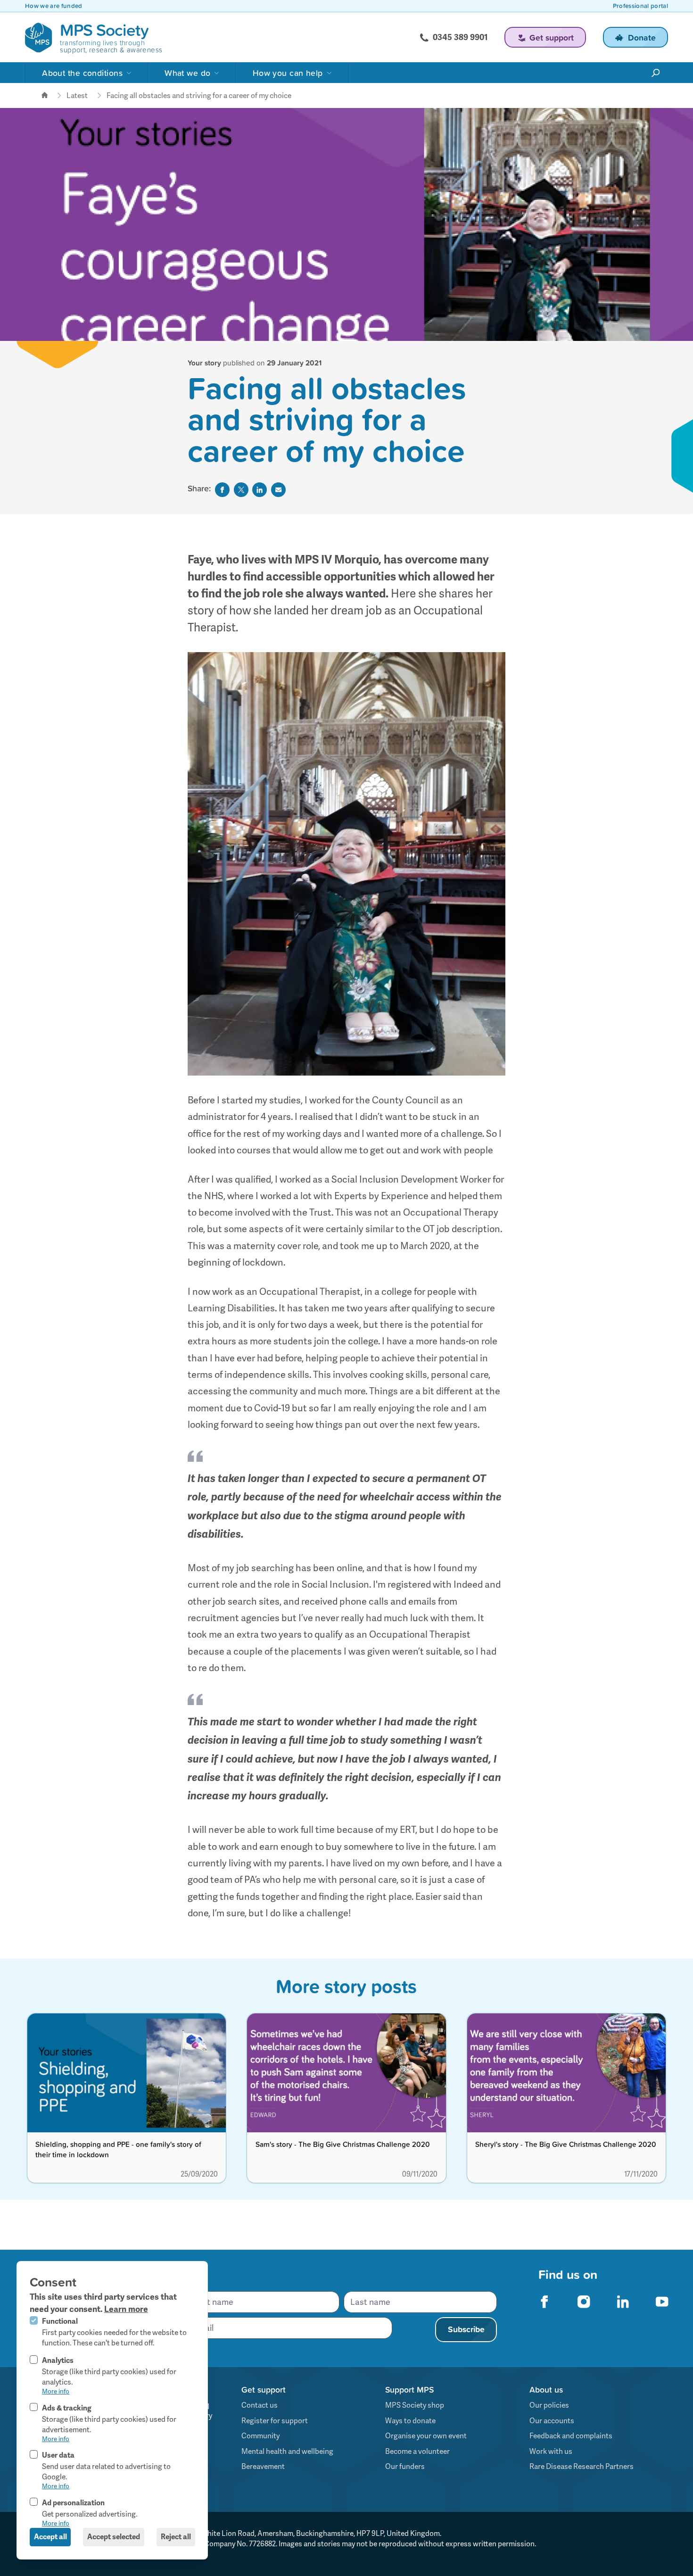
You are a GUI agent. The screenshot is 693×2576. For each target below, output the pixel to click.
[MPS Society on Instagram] (584, 2301)
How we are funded (54, 6)
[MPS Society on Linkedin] (623, 2301)
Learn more (126, 2309)
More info (56, 2391)
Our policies (549, 2405)
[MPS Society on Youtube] (662, 2301)
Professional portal (640, 6)
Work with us (551, 2452)
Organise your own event (426, 2436)
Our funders (405, 2467)
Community (260, 2436)
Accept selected (114, 2537)
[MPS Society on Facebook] (545, 2301)
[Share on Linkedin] (260, 490)
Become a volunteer (417, 2452)
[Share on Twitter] (241, 490)
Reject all (176, 2537)
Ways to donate (410, 2421)
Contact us (260, 2405)
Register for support (275, 2421)
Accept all (50, 2537)
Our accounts (552, 2421)
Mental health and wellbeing (287, 2452)
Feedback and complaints (571, 2436)
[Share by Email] (278, 490)
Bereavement (263, 2467)
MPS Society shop (415, 2405)
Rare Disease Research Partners (582, 2467)
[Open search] (656, 73)
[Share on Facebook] (222, 490)
